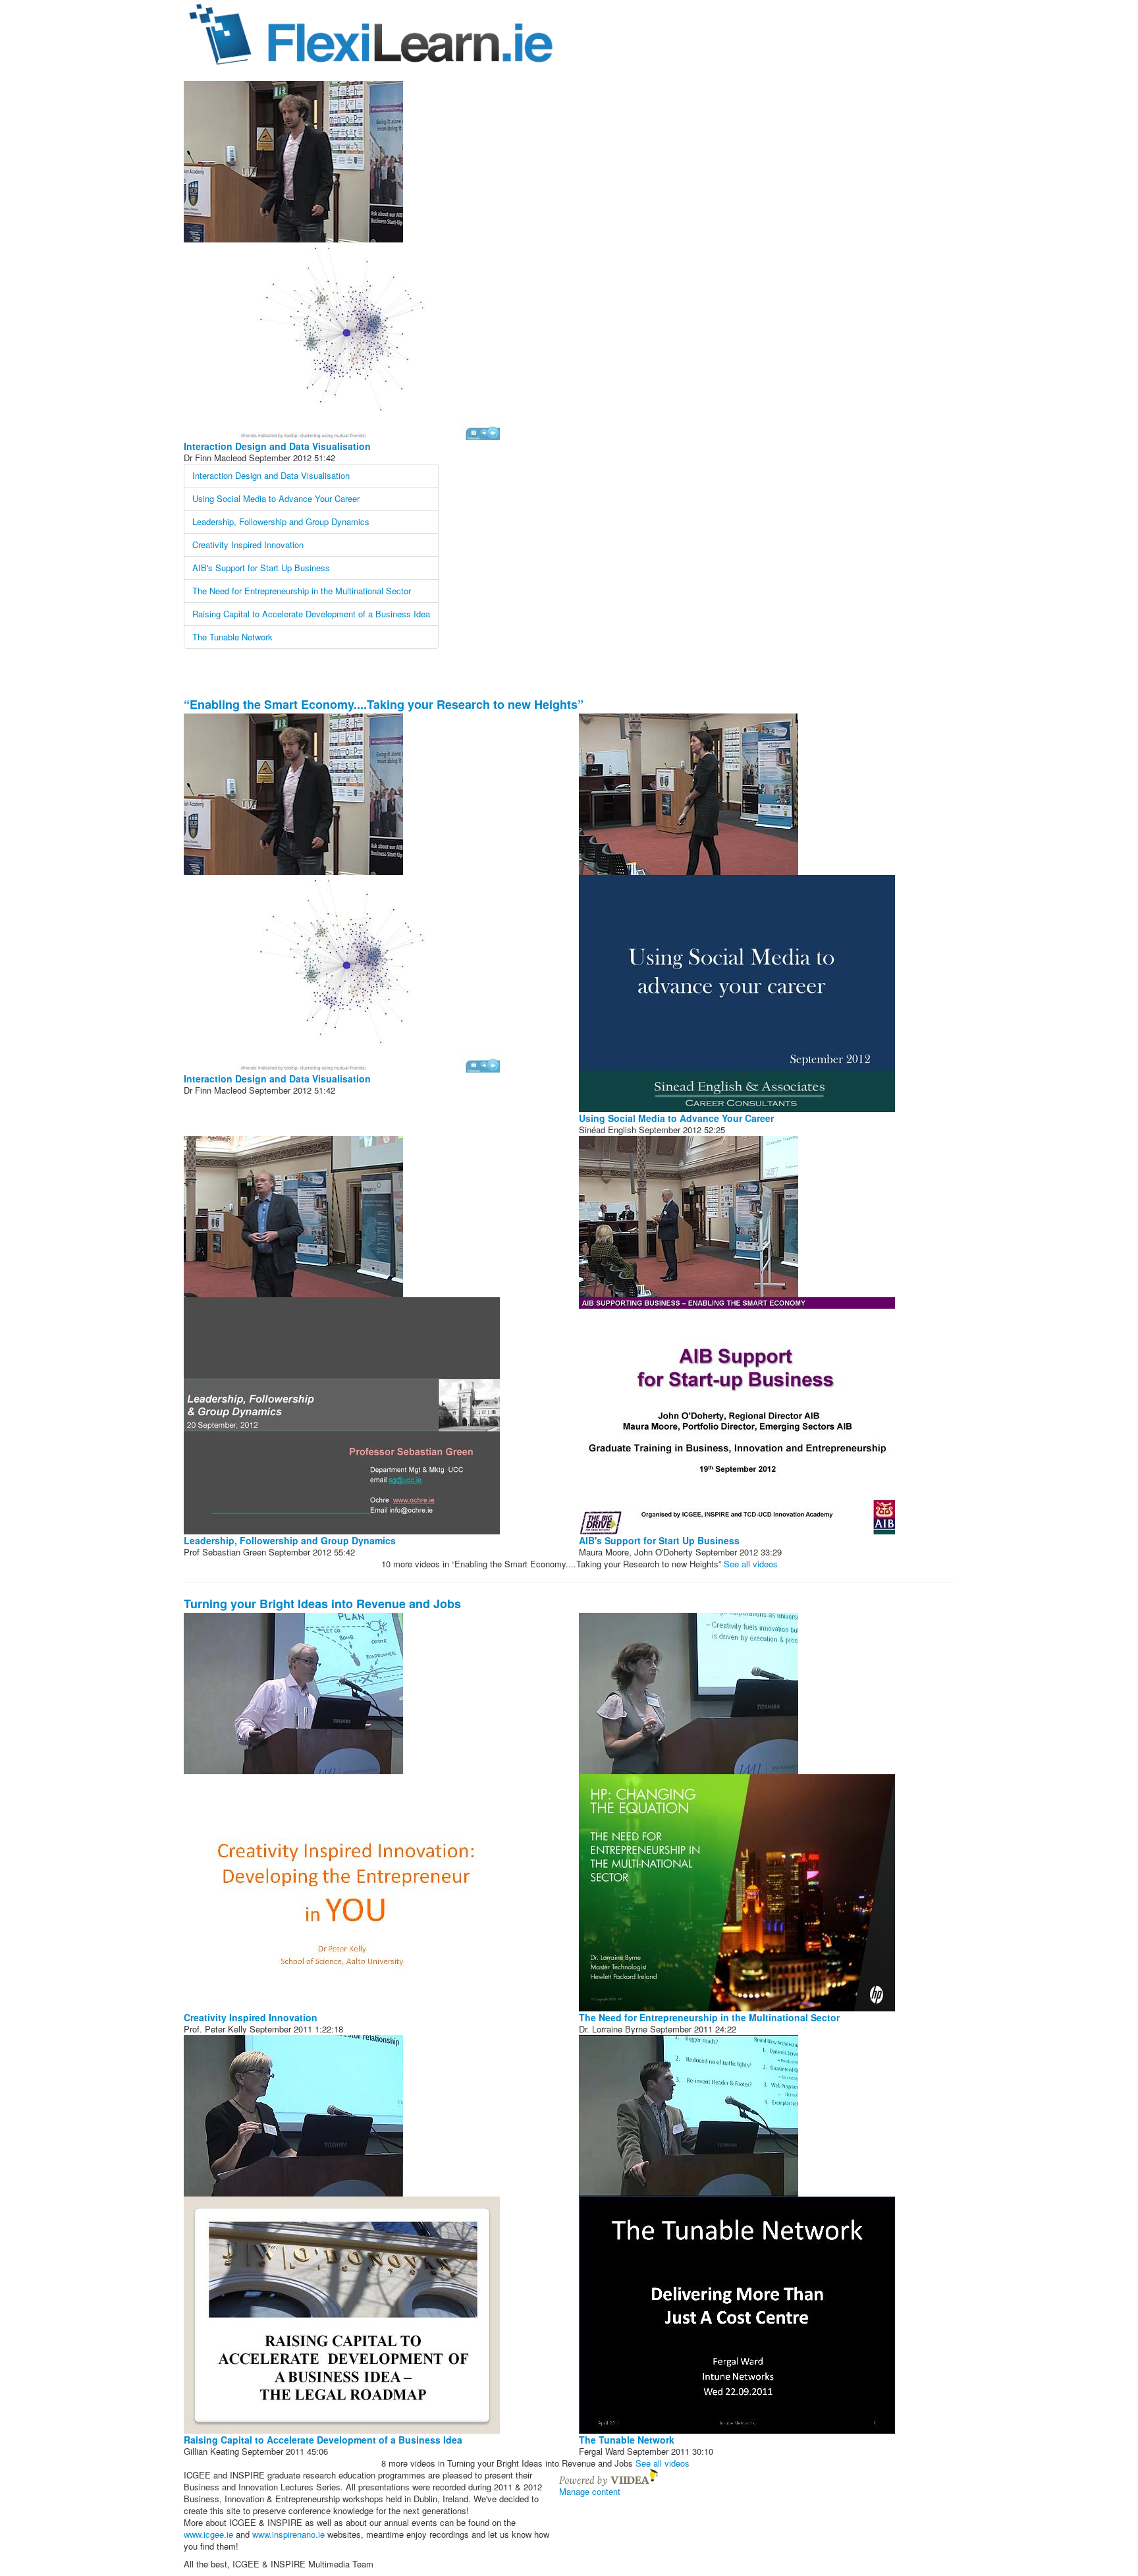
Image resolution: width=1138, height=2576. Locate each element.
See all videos (755, 1564)
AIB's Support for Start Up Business (261, 568)
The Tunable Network (232, 637)
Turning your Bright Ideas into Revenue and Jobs (322, 1604)
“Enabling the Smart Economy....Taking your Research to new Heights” (384, 704)
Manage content (590, 2491)
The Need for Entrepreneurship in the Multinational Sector (302, 591)
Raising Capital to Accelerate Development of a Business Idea (311, 614)
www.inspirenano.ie (288, 2534)
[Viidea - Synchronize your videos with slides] (609, 2476)
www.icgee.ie (208, 2534)
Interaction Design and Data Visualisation (277, 446)
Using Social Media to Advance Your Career (276, 498)
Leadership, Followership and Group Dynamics (281, 521)
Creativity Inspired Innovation (248, 545)
